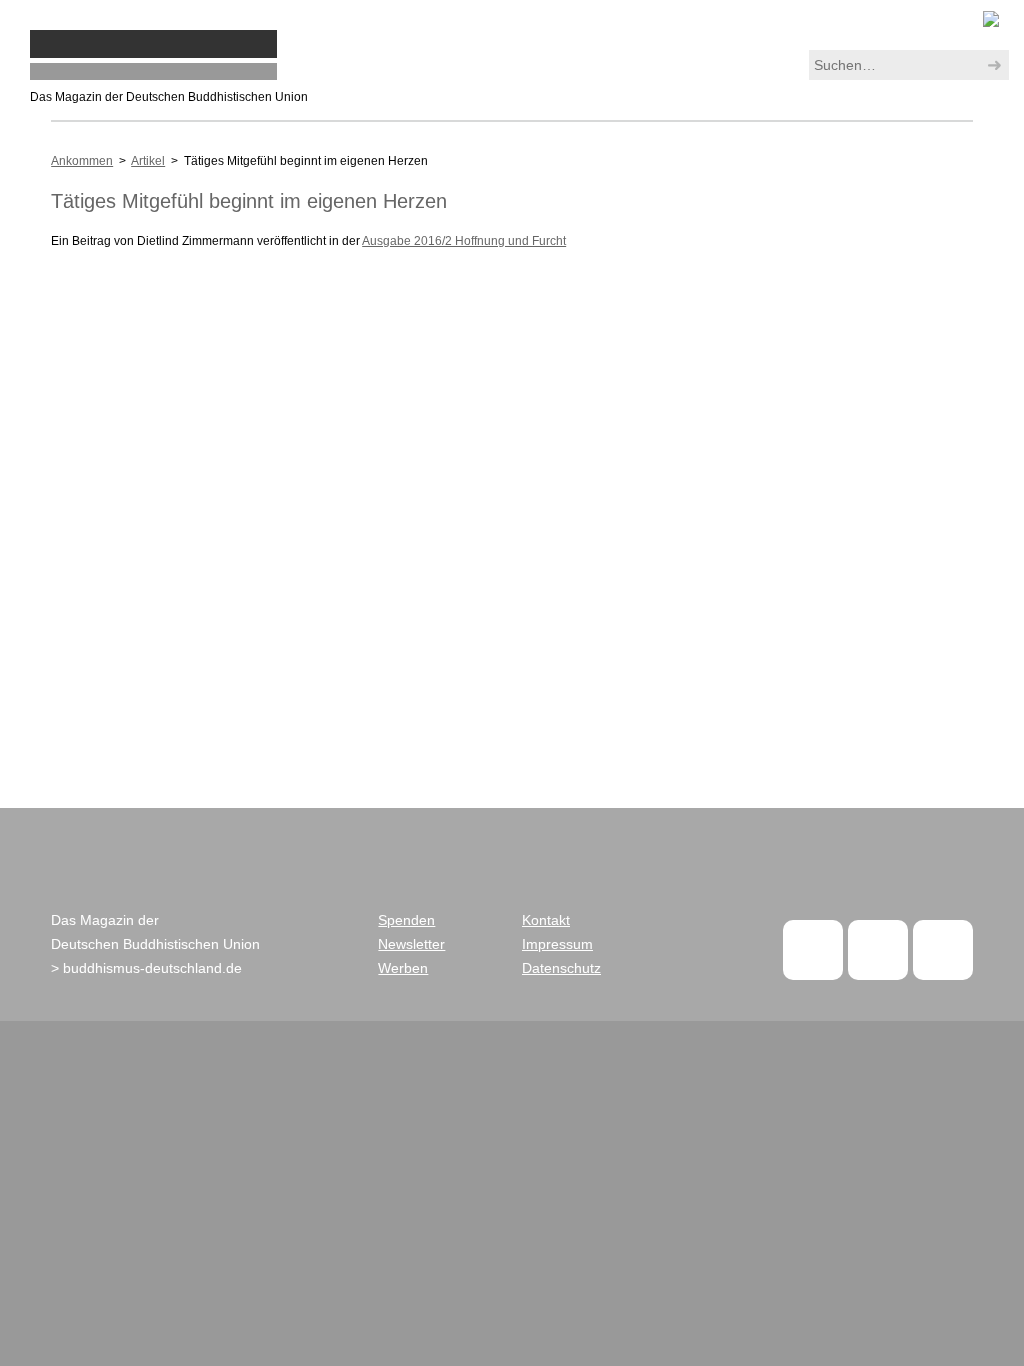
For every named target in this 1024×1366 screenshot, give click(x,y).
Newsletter (411, 944)
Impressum (557, 944)
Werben (403, 968)
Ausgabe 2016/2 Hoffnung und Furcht (464, 241)
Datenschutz (561, 968)
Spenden (406, 920)
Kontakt (546, 920)
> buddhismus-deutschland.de (146, 968)
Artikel (148, 161)
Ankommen (82, 161)
